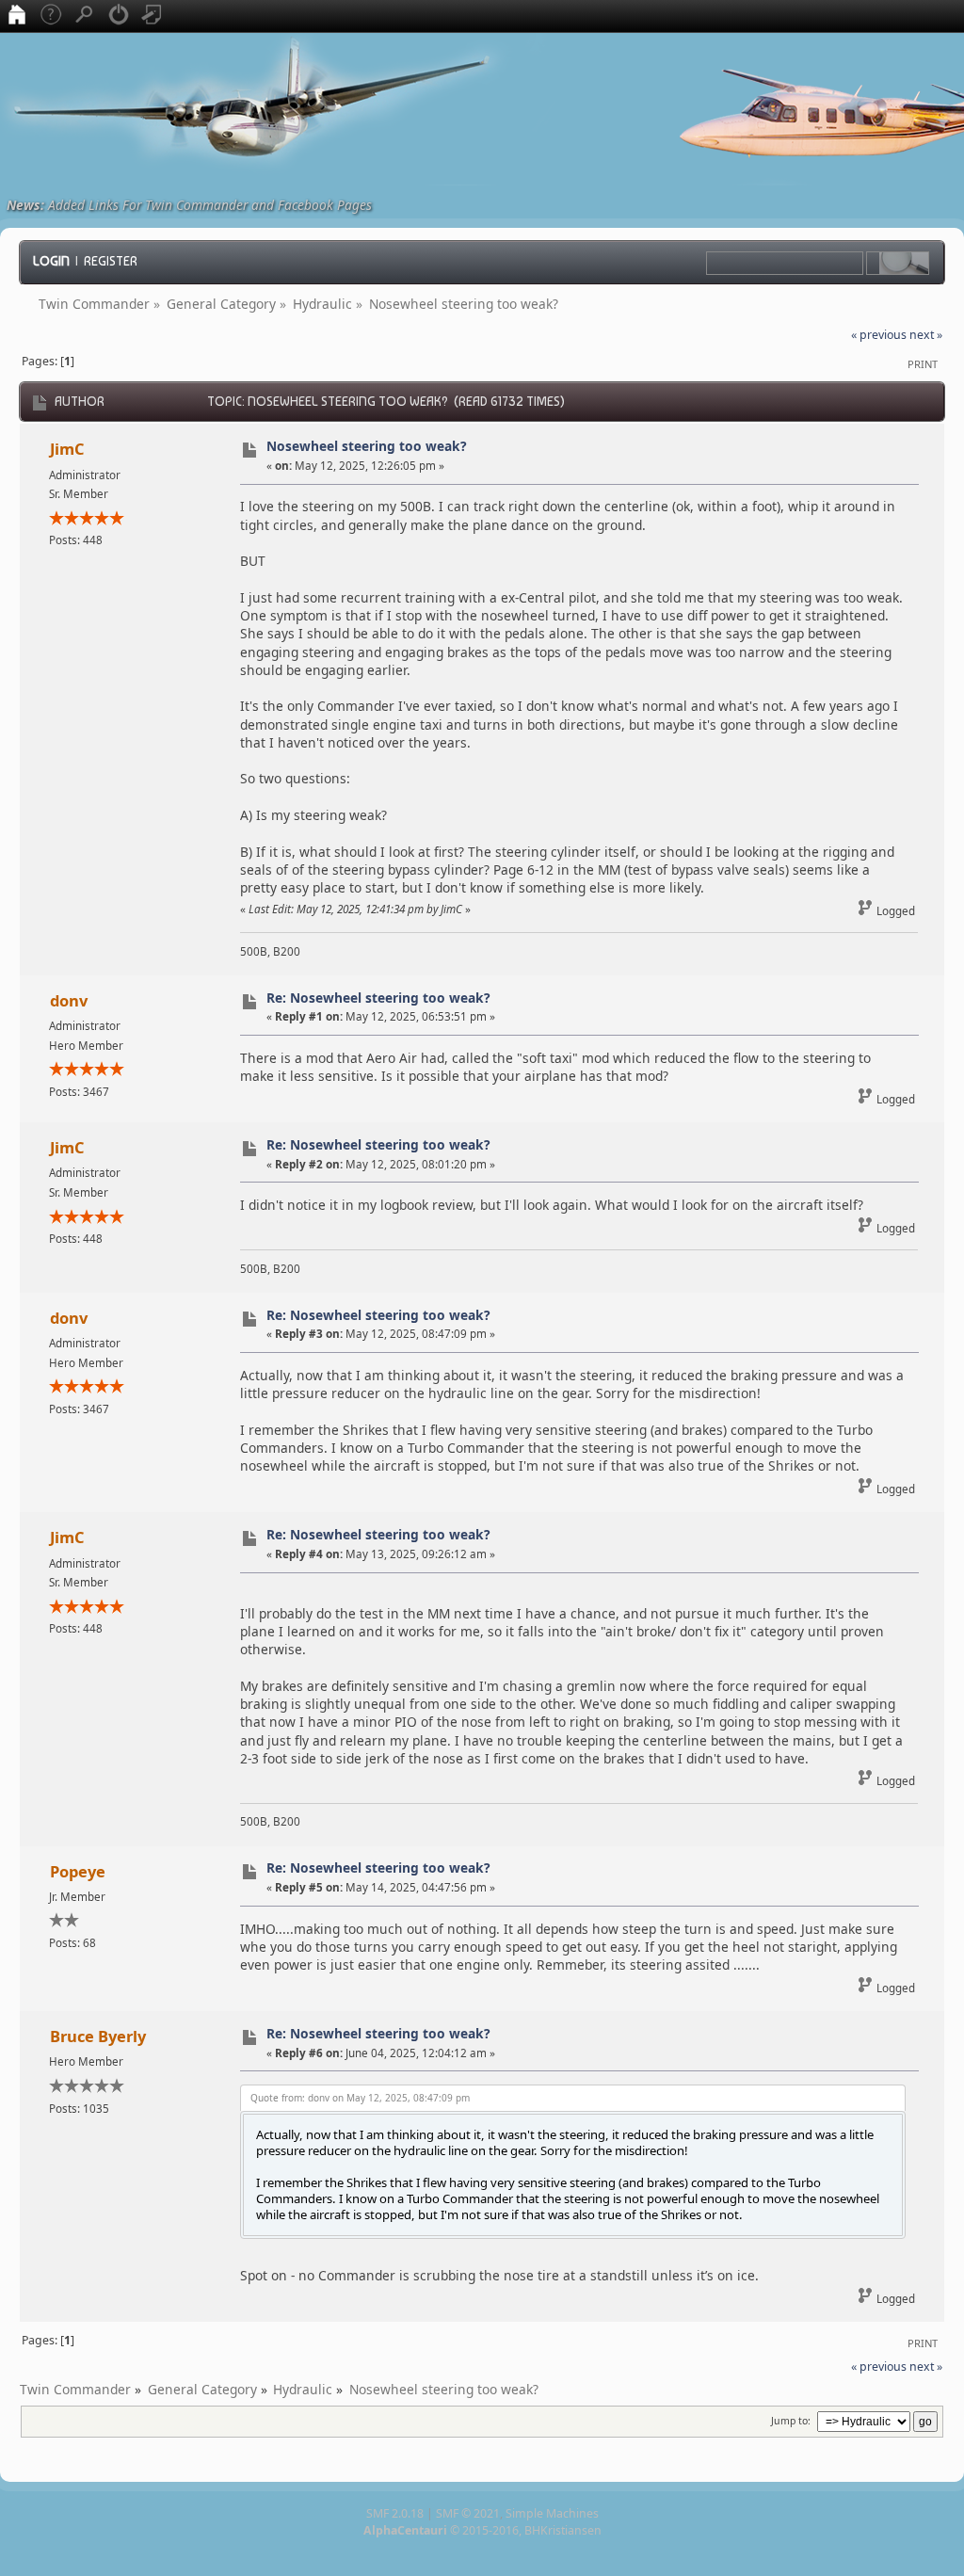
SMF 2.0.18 (395, 2513)
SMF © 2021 (468, 2513)
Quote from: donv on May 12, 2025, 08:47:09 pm (360, 2098)
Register (111, 261)
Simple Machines (552, 2513)
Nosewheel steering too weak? (367, 446)
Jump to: (791, 2421)
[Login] (119, 16)
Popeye (78, 1871)
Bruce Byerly (98, 2036)
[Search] (85, 16)
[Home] (17, 16)
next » (926, 335)
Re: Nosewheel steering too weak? (378, 998)
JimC (67, 449)
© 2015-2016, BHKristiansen (482, 2530)
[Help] (51, 16)
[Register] (153, 16)
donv (69, 1000)
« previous (879, 335)
